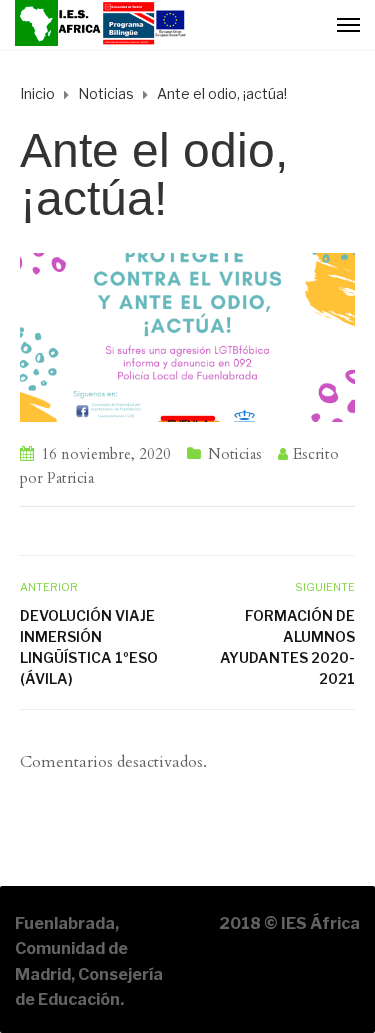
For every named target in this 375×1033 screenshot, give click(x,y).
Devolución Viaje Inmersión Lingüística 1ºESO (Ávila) (89, 647)
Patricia (70, 478)
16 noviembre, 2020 (106, 454)
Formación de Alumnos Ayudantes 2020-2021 (287, 647)
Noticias (235, 454)
